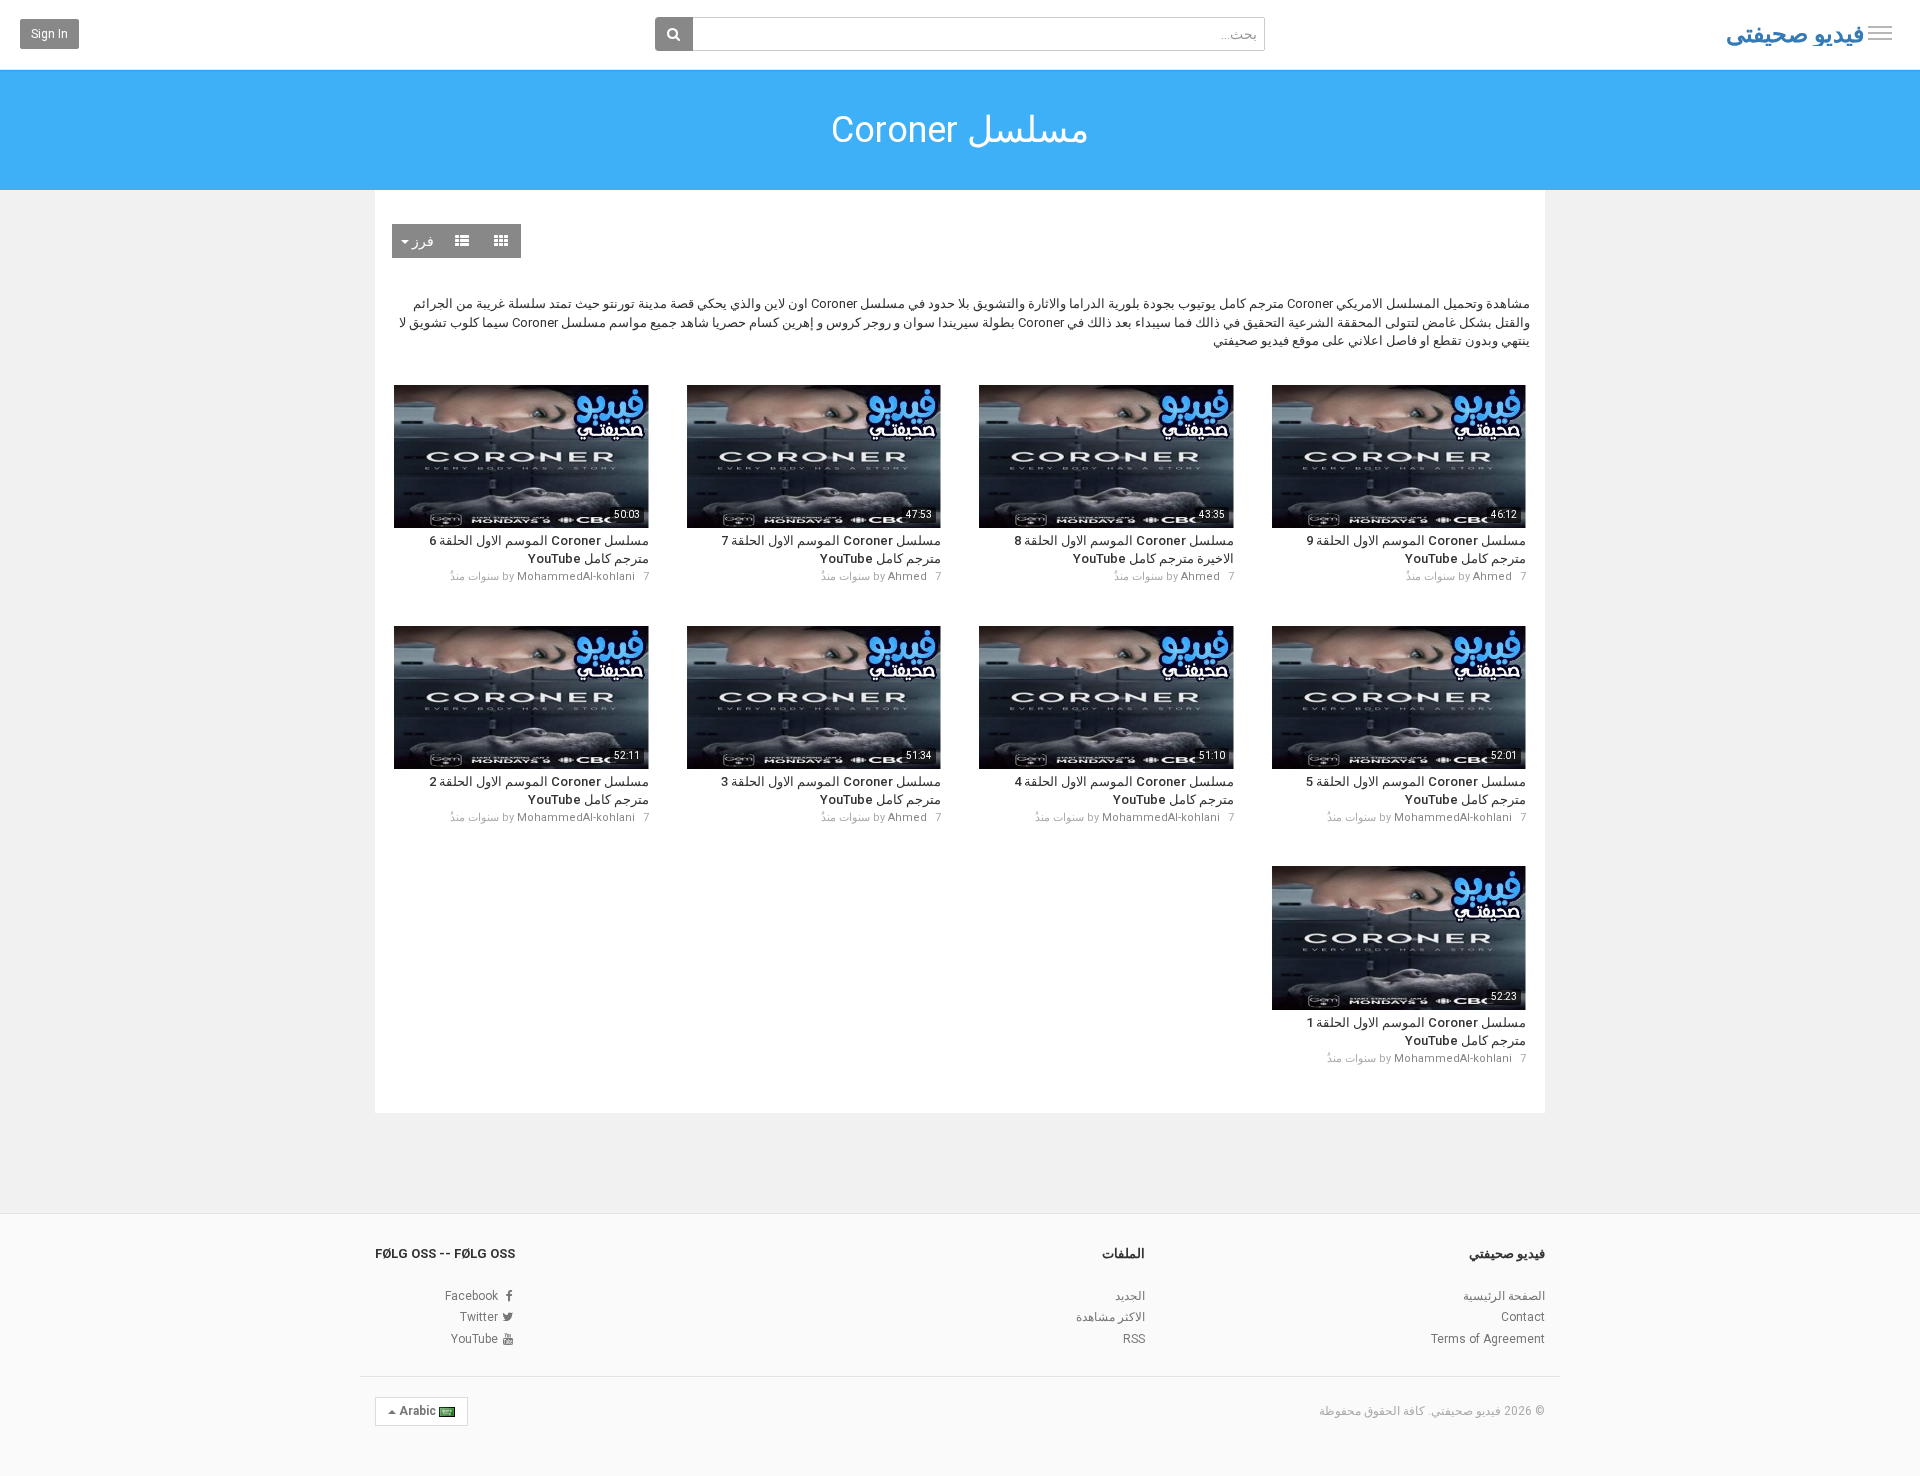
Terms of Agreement (1488, 1339)
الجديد (1130, 1296)
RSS (1134, 1339)
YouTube (474, 1339)
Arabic (417, 1411)
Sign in (49, 34)
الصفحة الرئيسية (1504, 1296)
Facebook (471, 1296)
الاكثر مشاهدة (1110, 1317)
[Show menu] (1880, 33)
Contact (1523, 1317)
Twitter (479, 1317)
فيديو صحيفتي (1795, 34)
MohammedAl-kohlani (576, 576)
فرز (421, 241)
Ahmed (1492, 576)
